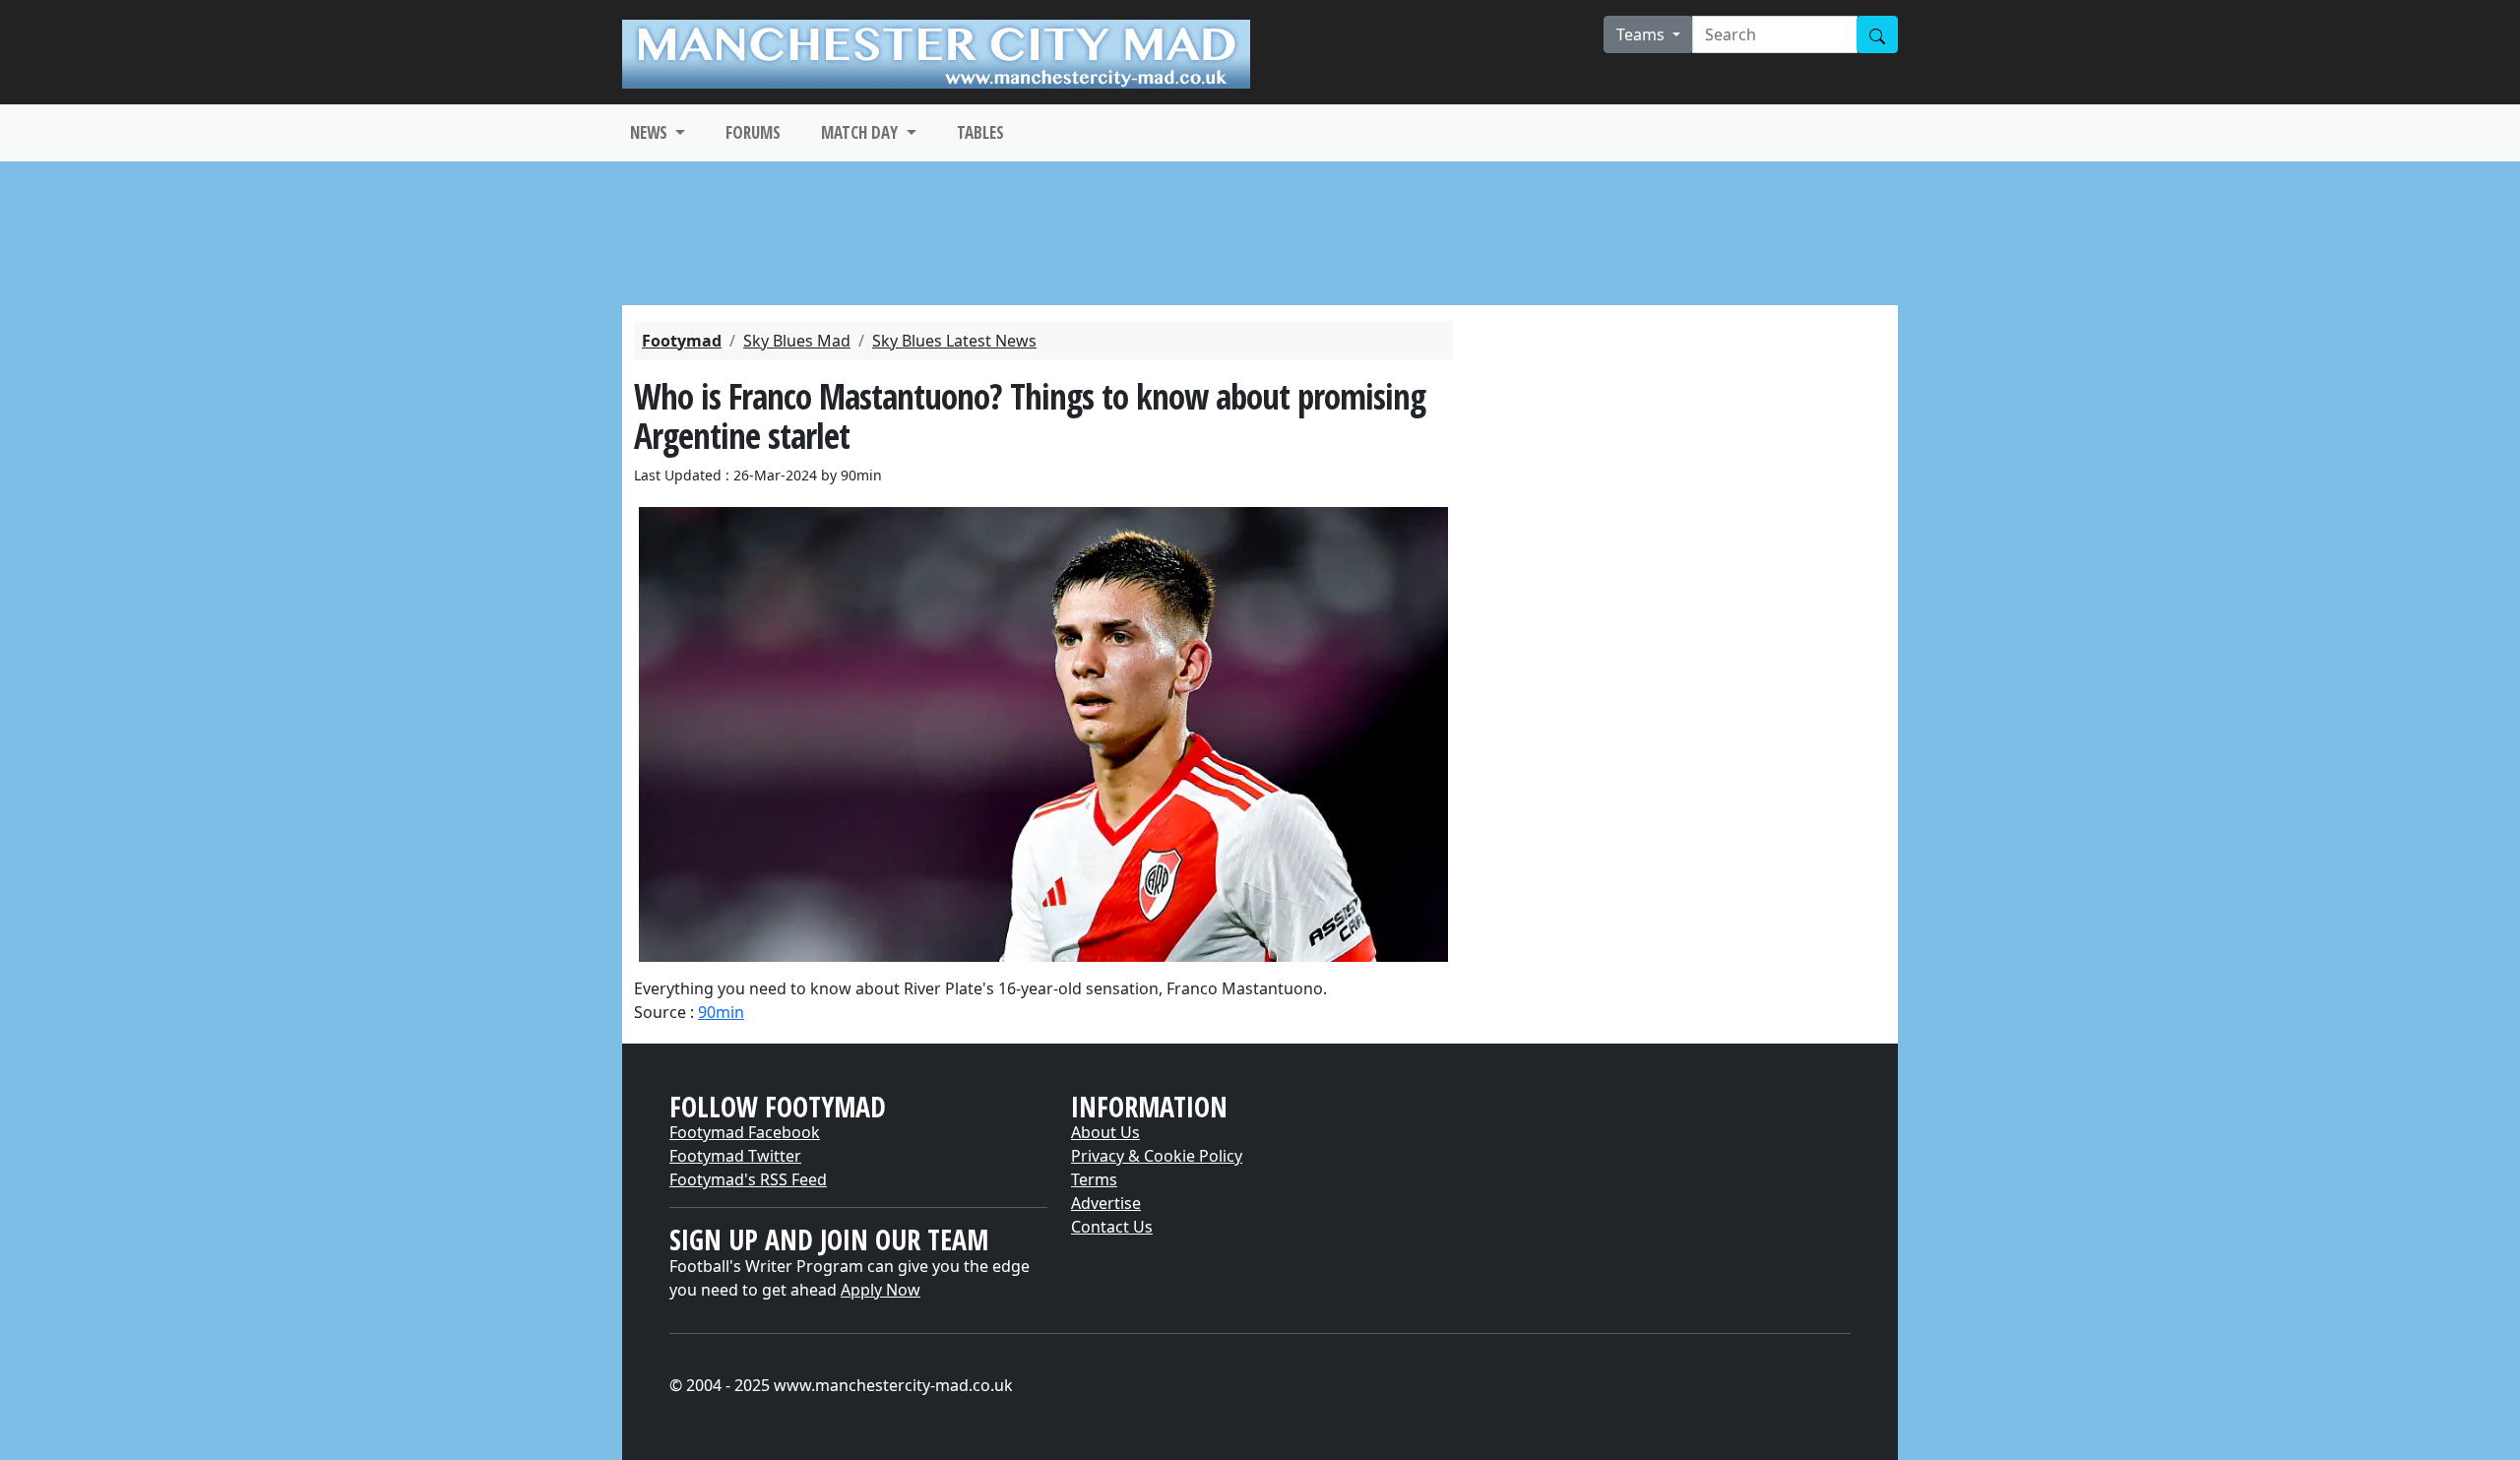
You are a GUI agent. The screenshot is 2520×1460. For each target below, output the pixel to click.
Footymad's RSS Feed (748, 1179)
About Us (1105, 1132)
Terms (1094, 1179)
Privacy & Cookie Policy (1157, 1156)
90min (721, 1012)
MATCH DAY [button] (861, 132)
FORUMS (753, 132)
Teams (1642, 34)
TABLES (980, 132)
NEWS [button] (651, 132)
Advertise (1106, 1203)
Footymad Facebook (745, 1132)
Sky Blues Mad (797, 341)
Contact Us (1112, 1227)
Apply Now (881, 1290)
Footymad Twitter (735, 1156)
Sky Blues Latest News (954, 341)
